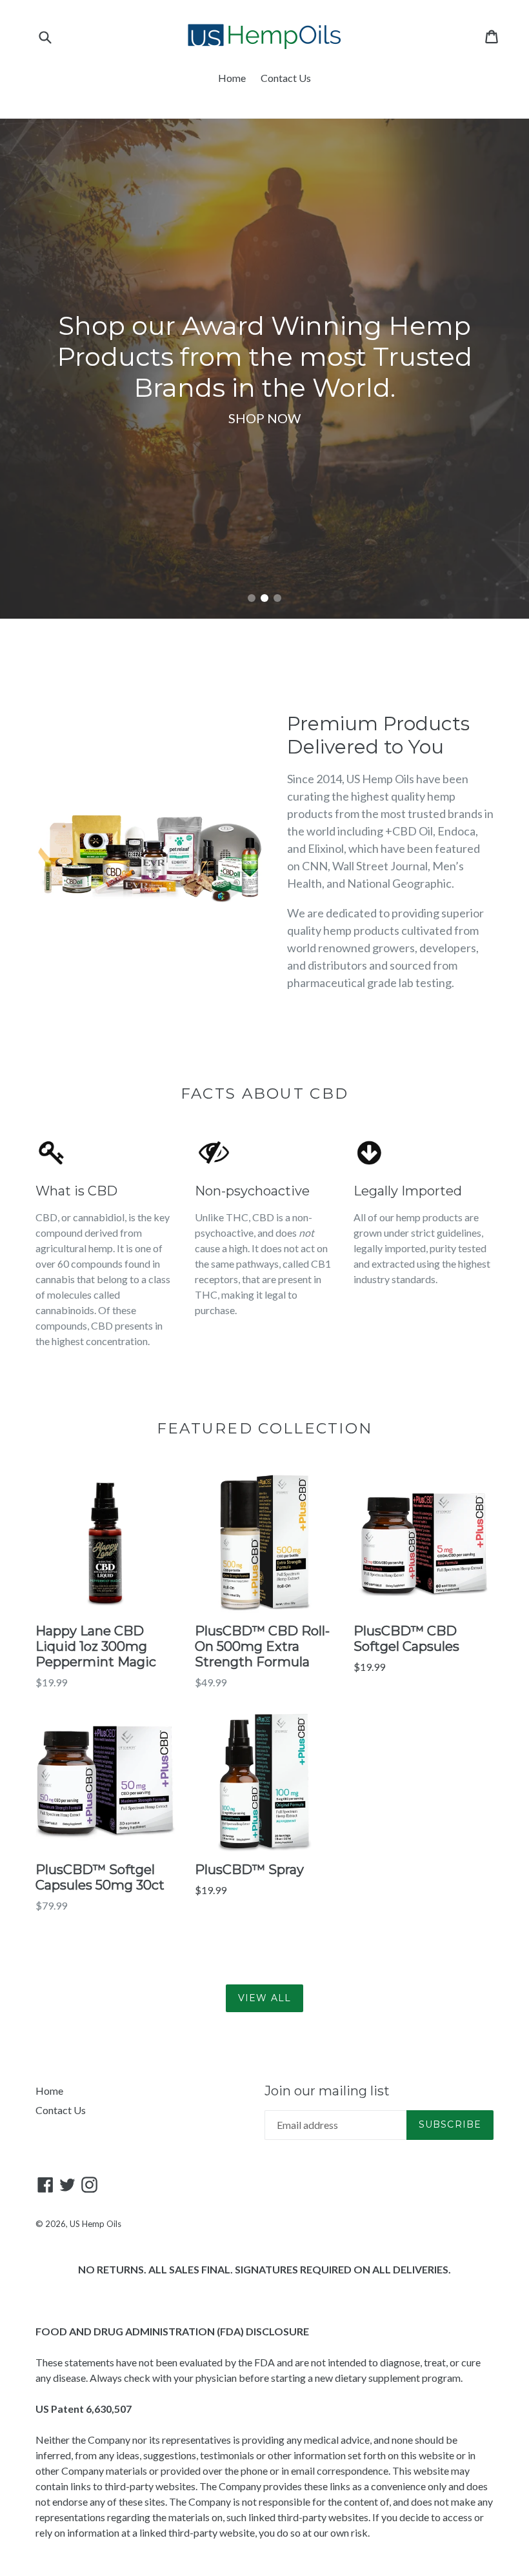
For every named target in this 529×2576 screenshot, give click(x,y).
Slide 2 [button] (264, 598)
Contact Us (286, 78)
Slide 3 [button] (277, 598)
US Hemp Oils (95, 2224)
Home (232, 78)
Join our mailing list (327, 2091)
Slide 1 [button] (252, 598)
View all (264, 1998)
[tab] (252, 598)
